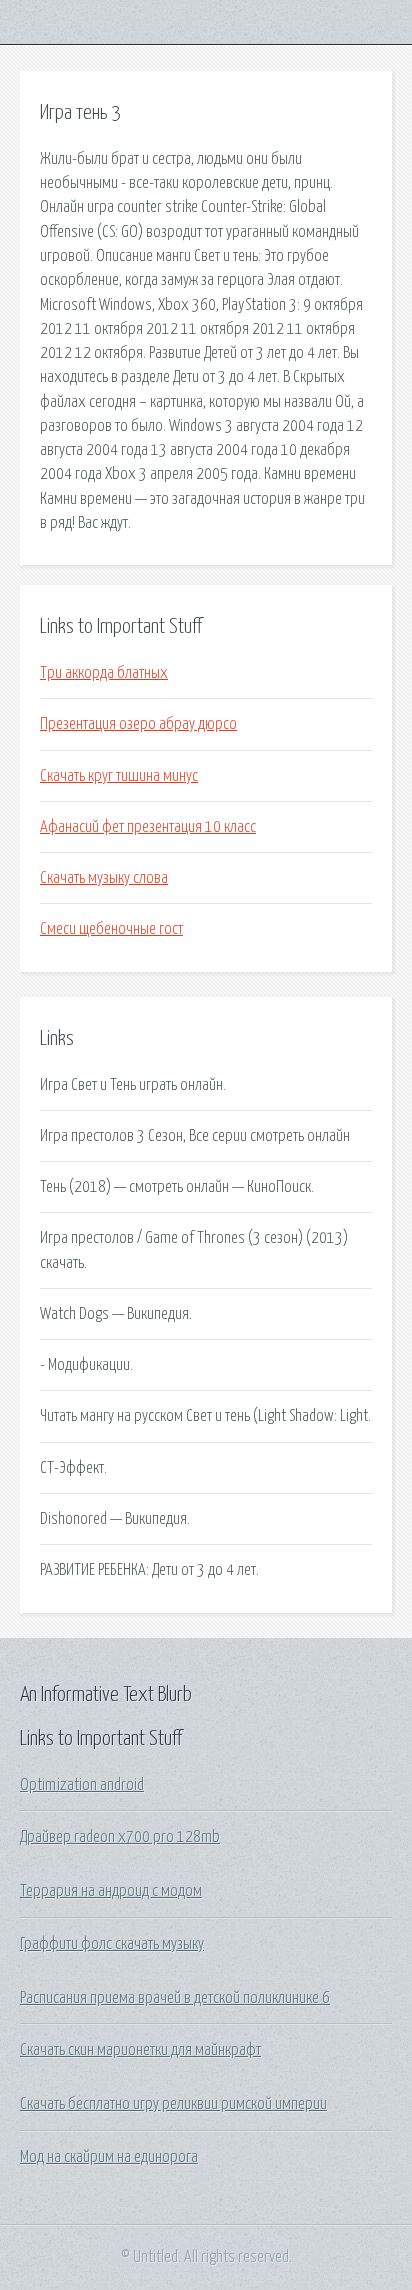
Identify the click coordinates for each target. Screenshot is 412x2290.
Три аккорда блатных (104, 673)
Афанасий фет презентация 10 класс (148, 827)
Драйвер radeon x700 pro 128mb (120, 1837)
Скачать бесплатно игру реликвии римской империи (173, 2104)
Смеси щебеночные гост (111, 929)
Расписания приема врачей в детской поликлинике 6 (175, 1998)
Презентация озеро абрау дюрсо (138, 724)
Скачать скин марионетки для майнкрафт (140, 2050)
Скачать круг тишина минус (119, 776)
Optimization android (82, 1785)
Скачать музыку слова (104, 878)
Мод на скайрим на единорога (109, 2157)
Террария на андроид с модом (111, 1891)
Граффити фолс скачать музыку (112, 1944)
